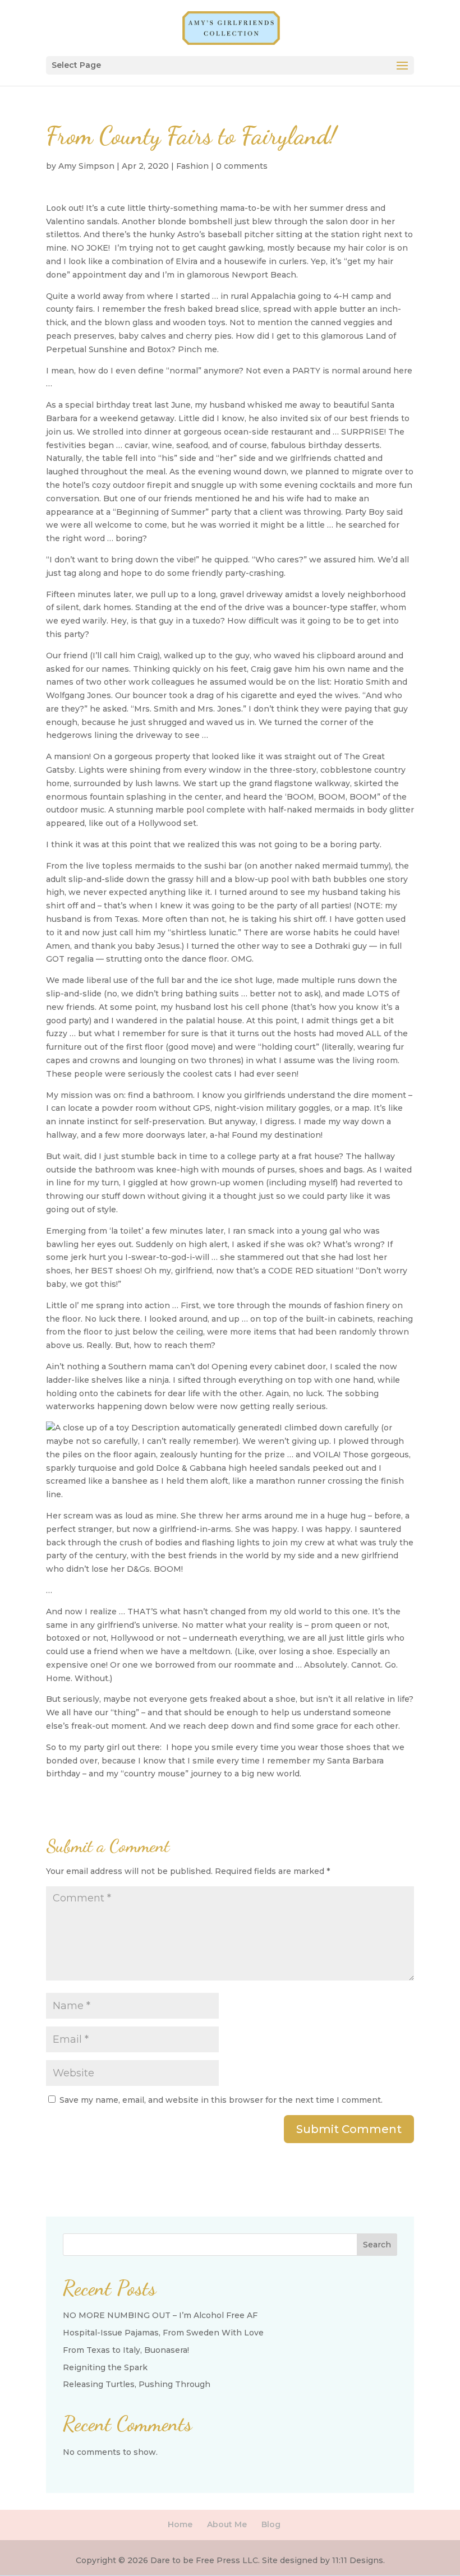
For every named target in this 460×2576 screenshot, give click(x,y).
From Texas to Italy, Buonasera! (126, 2350)
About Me (227, 2524)
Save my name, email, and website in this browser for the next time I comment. (221, 2100)
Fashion (192, 166)
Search (377, 2245)
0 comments (242, 166)
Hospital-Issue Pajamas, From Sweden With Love (163, 2333)
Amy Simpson (86, 166)
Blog (271, 2524)
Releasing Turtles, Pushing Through (137, 2384)
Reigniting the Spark (105, 2367)
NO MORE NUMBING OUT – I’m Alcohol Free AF (160, 2315)
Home (180, 2524)
